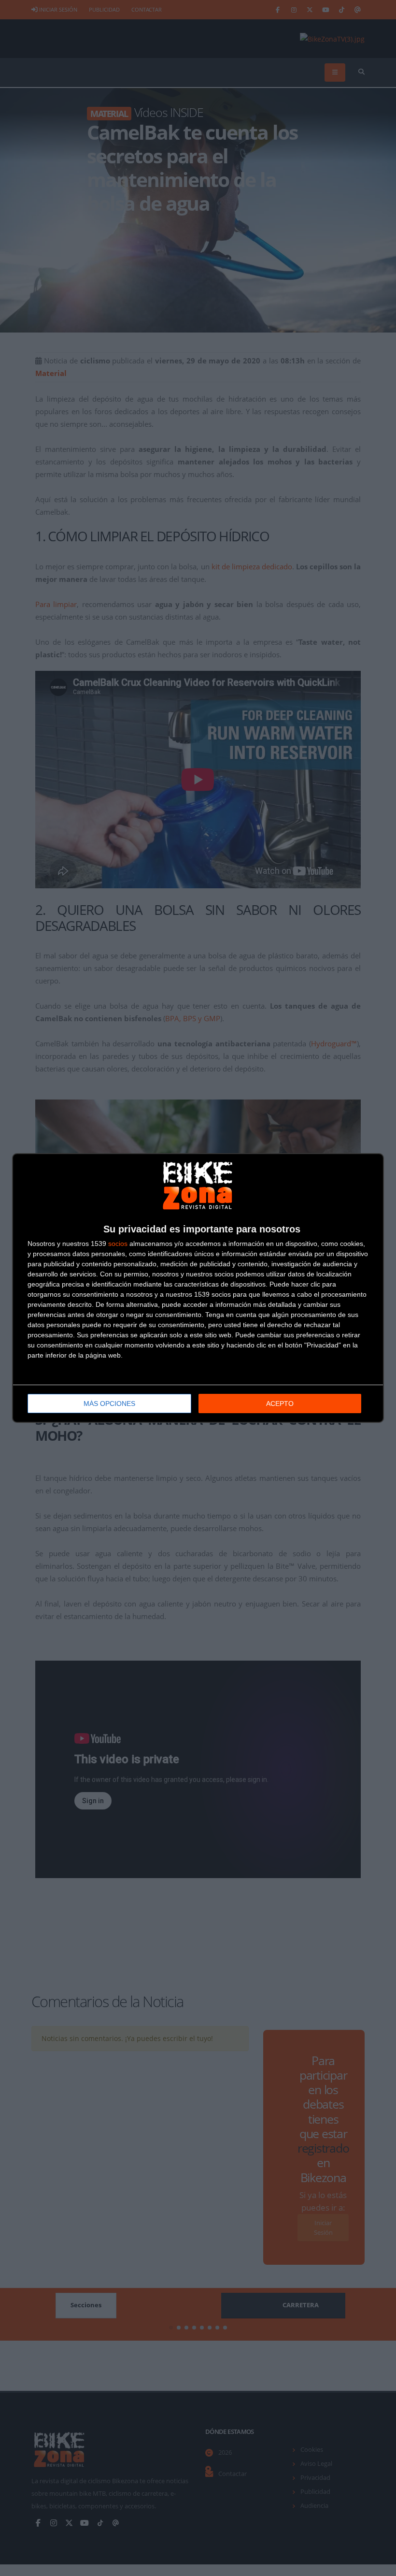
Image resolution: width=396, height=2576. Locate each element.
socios (118, 1244)
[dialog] (198, 1288)
